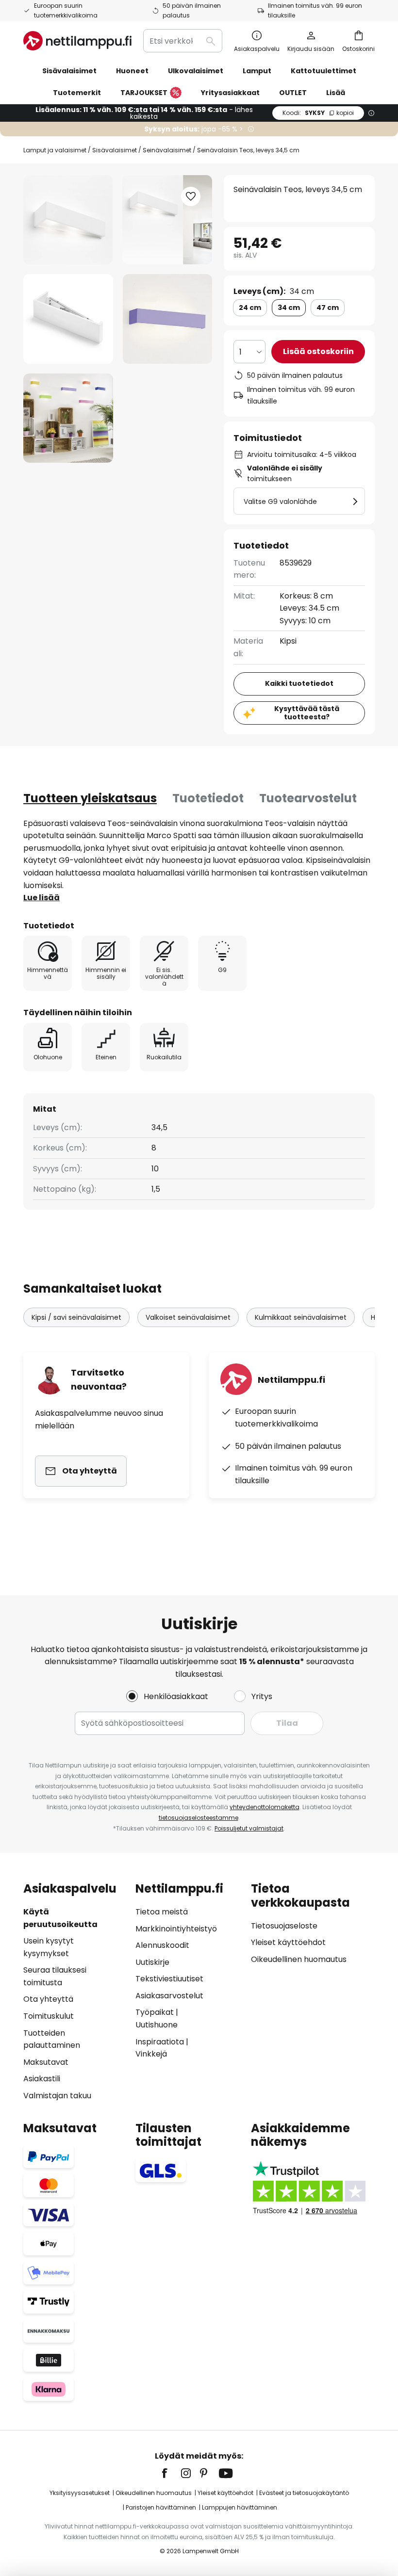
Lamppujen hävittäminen (240, 2507)
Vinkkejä (151, 2054)
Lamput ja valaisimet (55, 150)
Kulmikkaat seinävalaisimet (301, 1317)
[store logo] (77, 41)
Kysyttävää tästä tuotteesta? (307, 713)
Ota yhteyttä (48, 1999)
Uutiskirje (152, 1962)
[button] (68, 319)
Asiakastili (42, 2079)
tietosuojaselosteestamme (199, 1818)
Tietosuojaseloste (284, 1926)
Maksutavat (46, 2062)
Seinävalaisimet (167, 150)
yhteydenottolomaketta (265, 1807)
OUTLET (293, 93)
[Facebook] (171, 2473)
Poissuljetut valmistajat (249, 1828)
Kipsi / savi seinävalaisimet (76, 1317)
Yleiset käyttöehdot (288, 1942)
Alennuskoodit (162, 1945)
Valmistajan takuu (57, 2096)
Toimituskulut (49, 2016)
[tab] (90, 798)
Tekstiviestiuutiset (169, 1979)
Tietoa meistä (162, 1912)
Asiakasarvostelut (169, 1996)
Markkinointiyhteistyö (176, 1929)
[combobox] (183, 41)
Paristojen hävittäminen (161, 2507)
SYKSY (318, 113)
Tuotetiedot (208, 798)
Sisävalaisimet (115, 150)
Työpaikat (155, 2012)
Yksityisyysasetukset (80, 2493)
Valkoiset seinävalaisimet (188, 1317)
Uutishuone (157, 2025)
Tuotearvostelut (308, 798)
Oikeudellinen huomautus (299, 1959)
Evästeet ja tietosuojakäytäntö (304, 2493)
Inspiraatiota (160, 2042)
